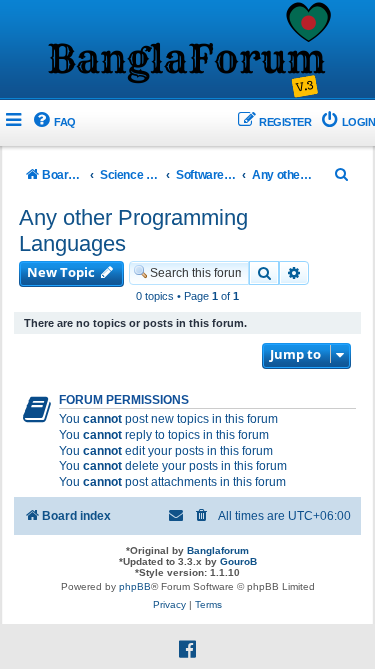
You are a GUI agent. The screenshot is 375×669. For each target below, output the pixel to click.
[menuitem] (53, 122)
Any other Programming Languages (133, 230)
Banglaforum (218, 550)
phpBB (135, 586)
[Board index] (188, 51)
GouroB (238, 561)
